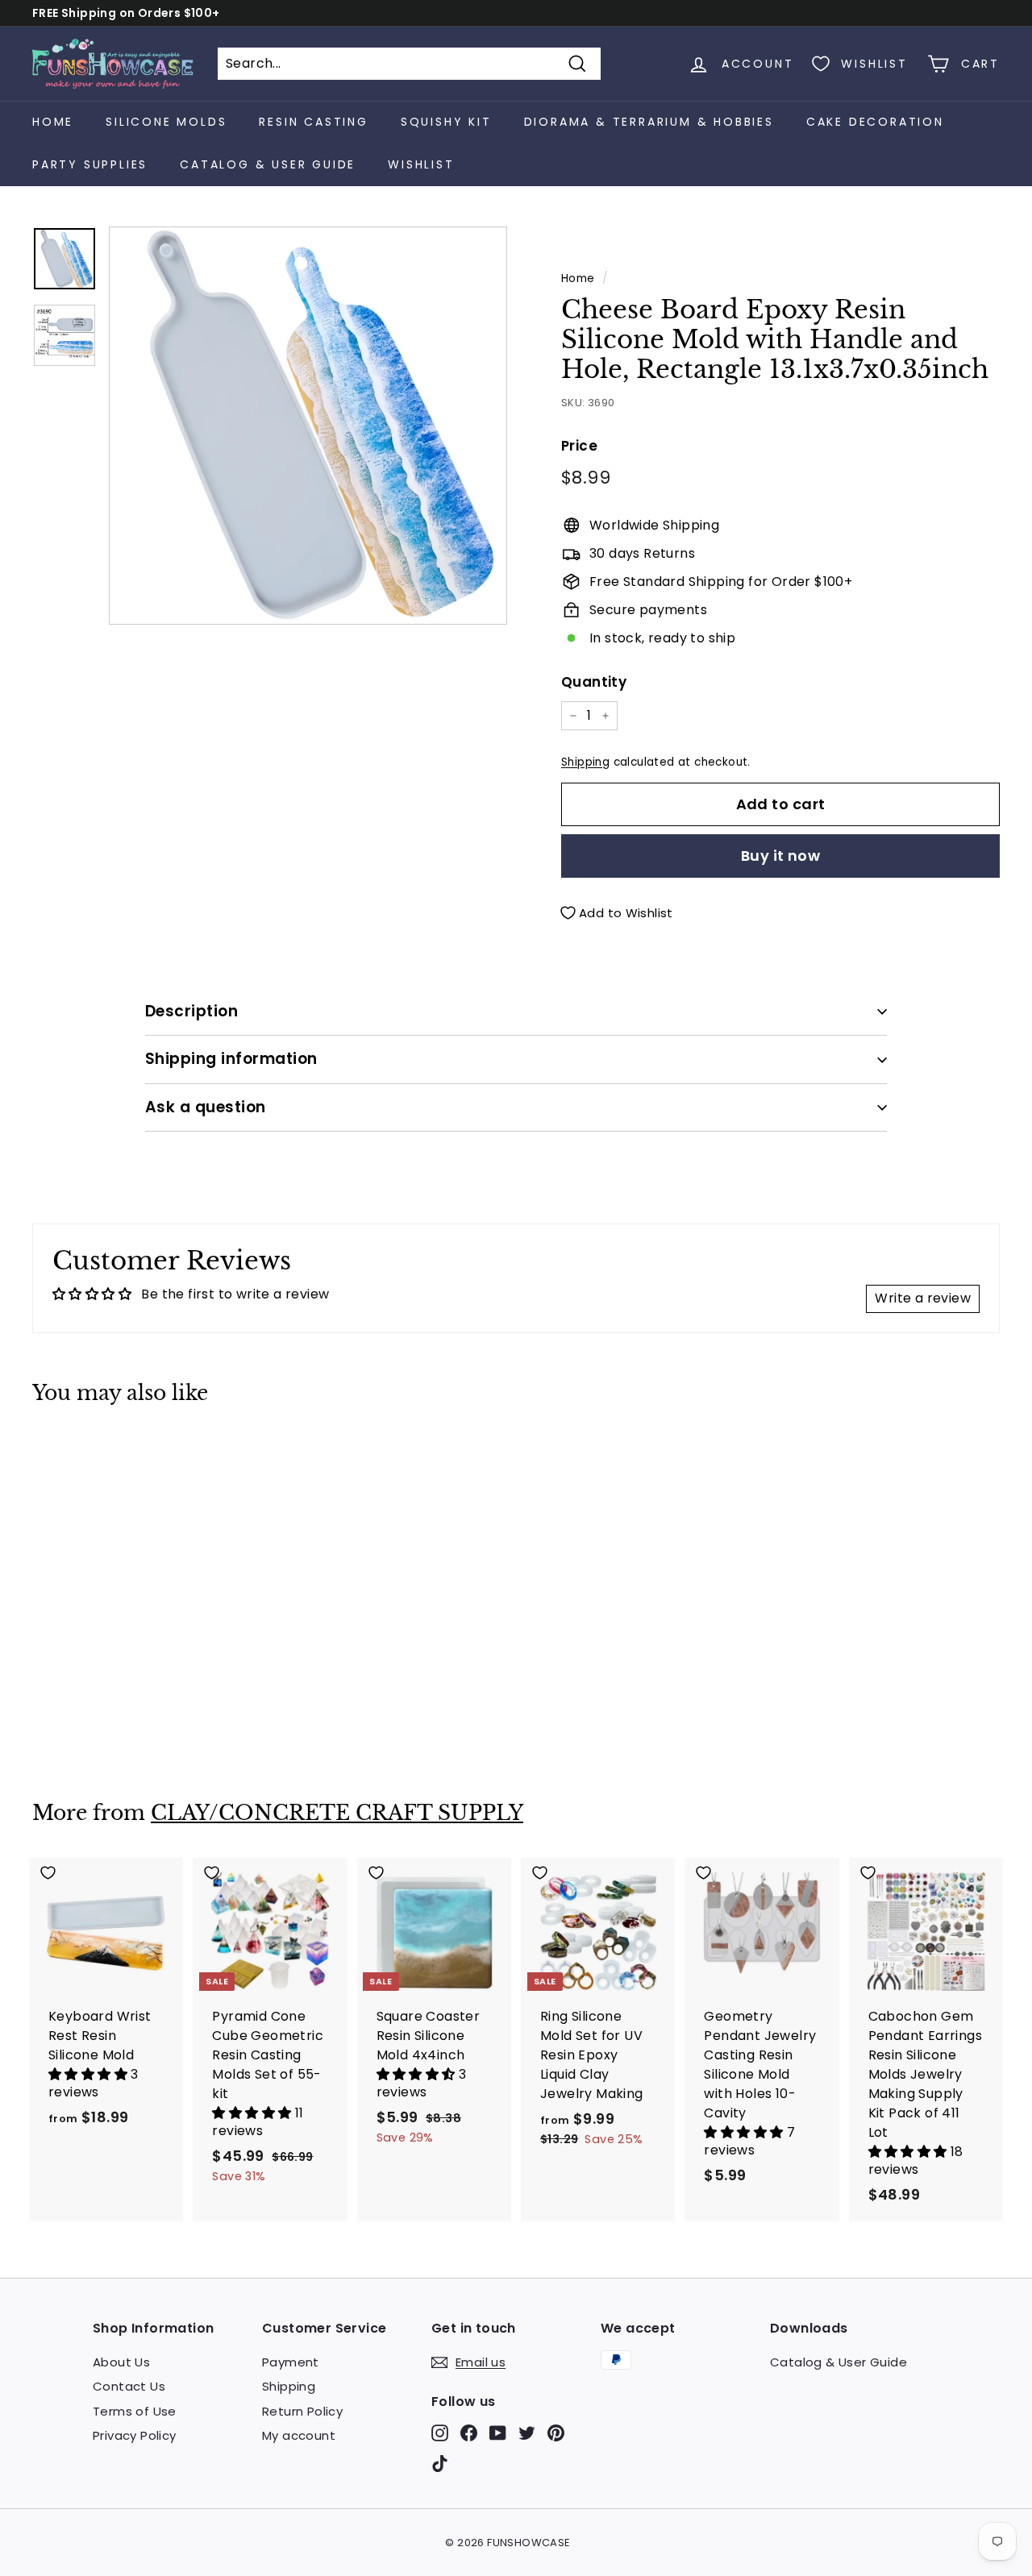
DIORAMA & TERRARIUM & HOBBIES (649, 122)
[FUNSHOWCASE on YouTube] (498, 2433)
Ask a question (206, 1107)
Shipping (585, 762)
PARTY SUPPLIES (90, 164)
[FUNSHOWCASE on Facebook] (469, 2433)
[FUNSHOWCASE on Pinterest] (556, 2433)
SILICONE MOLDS (166, 122)
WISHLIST (421, 164)
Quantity (594, 682)
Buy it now (781, 856)
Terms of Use (135, 2411)
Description (191, 1011)
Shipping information (231, 1059)
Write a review (923, 1298)
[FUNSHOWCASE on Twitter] (527, 2433)
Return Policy (302, 2411)
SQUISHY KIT (446, 122)
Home (53, 122)
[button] (89, 2074)
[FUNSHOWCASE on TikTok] (440, 2463)
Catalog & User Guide (268, 164)
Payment (291, 2362)
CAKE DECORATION (875, 122)
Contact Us (129, 2386)
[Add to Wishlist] (106, 1453)
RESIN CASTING (313, 122)
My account (299, 2435)
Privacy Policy (135, 2435)
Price (579, 446)
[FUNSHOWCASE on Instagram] (440, 2433)
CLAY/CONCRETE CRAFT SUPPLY (337, 1813)
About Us (121, 2362)
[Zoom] (308, 426)
